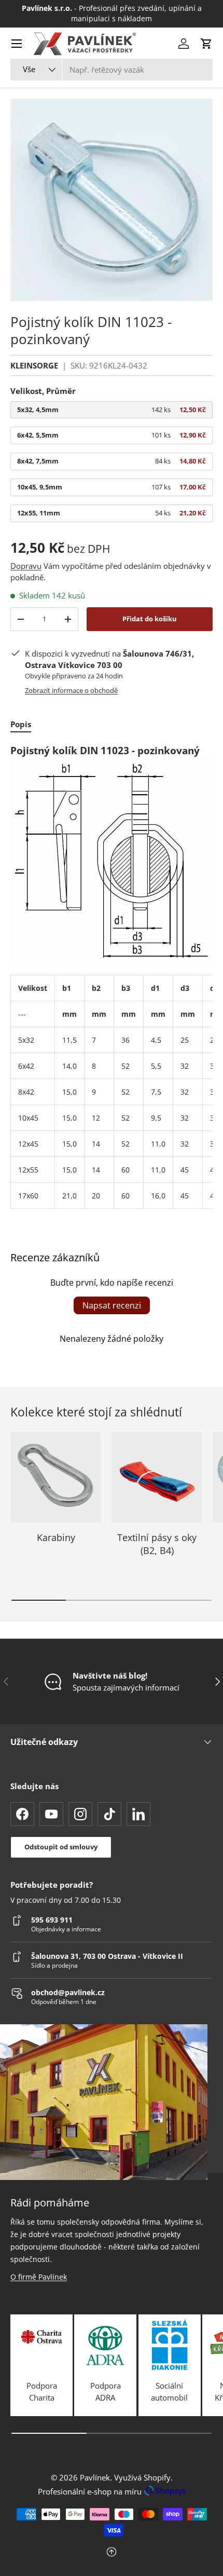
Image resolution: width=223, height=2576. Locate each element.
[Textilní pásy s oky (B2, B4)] (157, 1477)
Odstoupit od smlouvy (61, 1847)
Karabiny (56, 1537)
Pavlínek (95, 2477)
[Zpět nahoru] (112, 2553)
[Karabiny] (56, 1477)
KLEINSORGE (34, 365)
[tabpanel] (112, 976)
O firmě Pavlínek (39, 2277)
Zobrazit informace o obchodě (71, 690)
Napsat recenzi (112, 1305)
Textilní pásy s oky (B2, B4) (157, 1544)
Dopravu (26, 566)
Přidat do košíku (150, 619)
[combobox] (112, 70)
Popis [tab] (21, 724)
